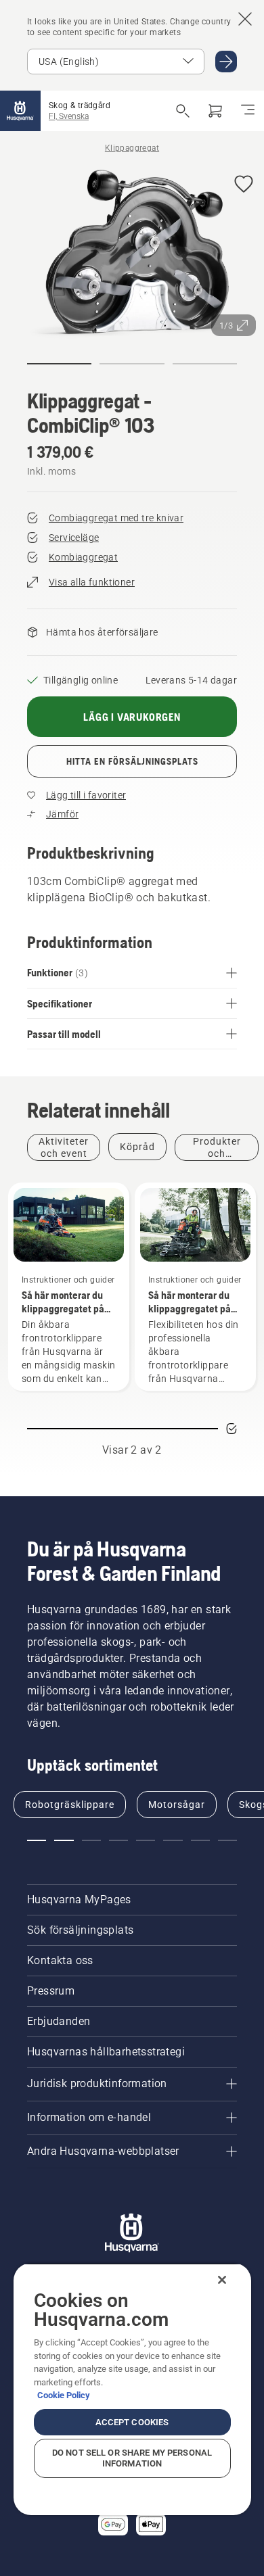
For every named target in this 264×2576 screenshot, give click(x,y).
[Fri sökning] (183, 111)
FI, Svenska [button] (69, 116)
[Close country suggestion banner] (245, 19)
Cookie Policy (64, 2395)
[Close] (222, 2280)
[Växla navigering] (248, 111)
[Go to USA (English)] (226, 62)
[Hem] (20, 111)
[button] (244, 185)
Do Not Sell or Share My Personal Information (132, 2458)
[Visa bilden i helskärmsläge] (132, 254)
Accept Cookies (132, 2422)
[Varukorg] (215, 111)
